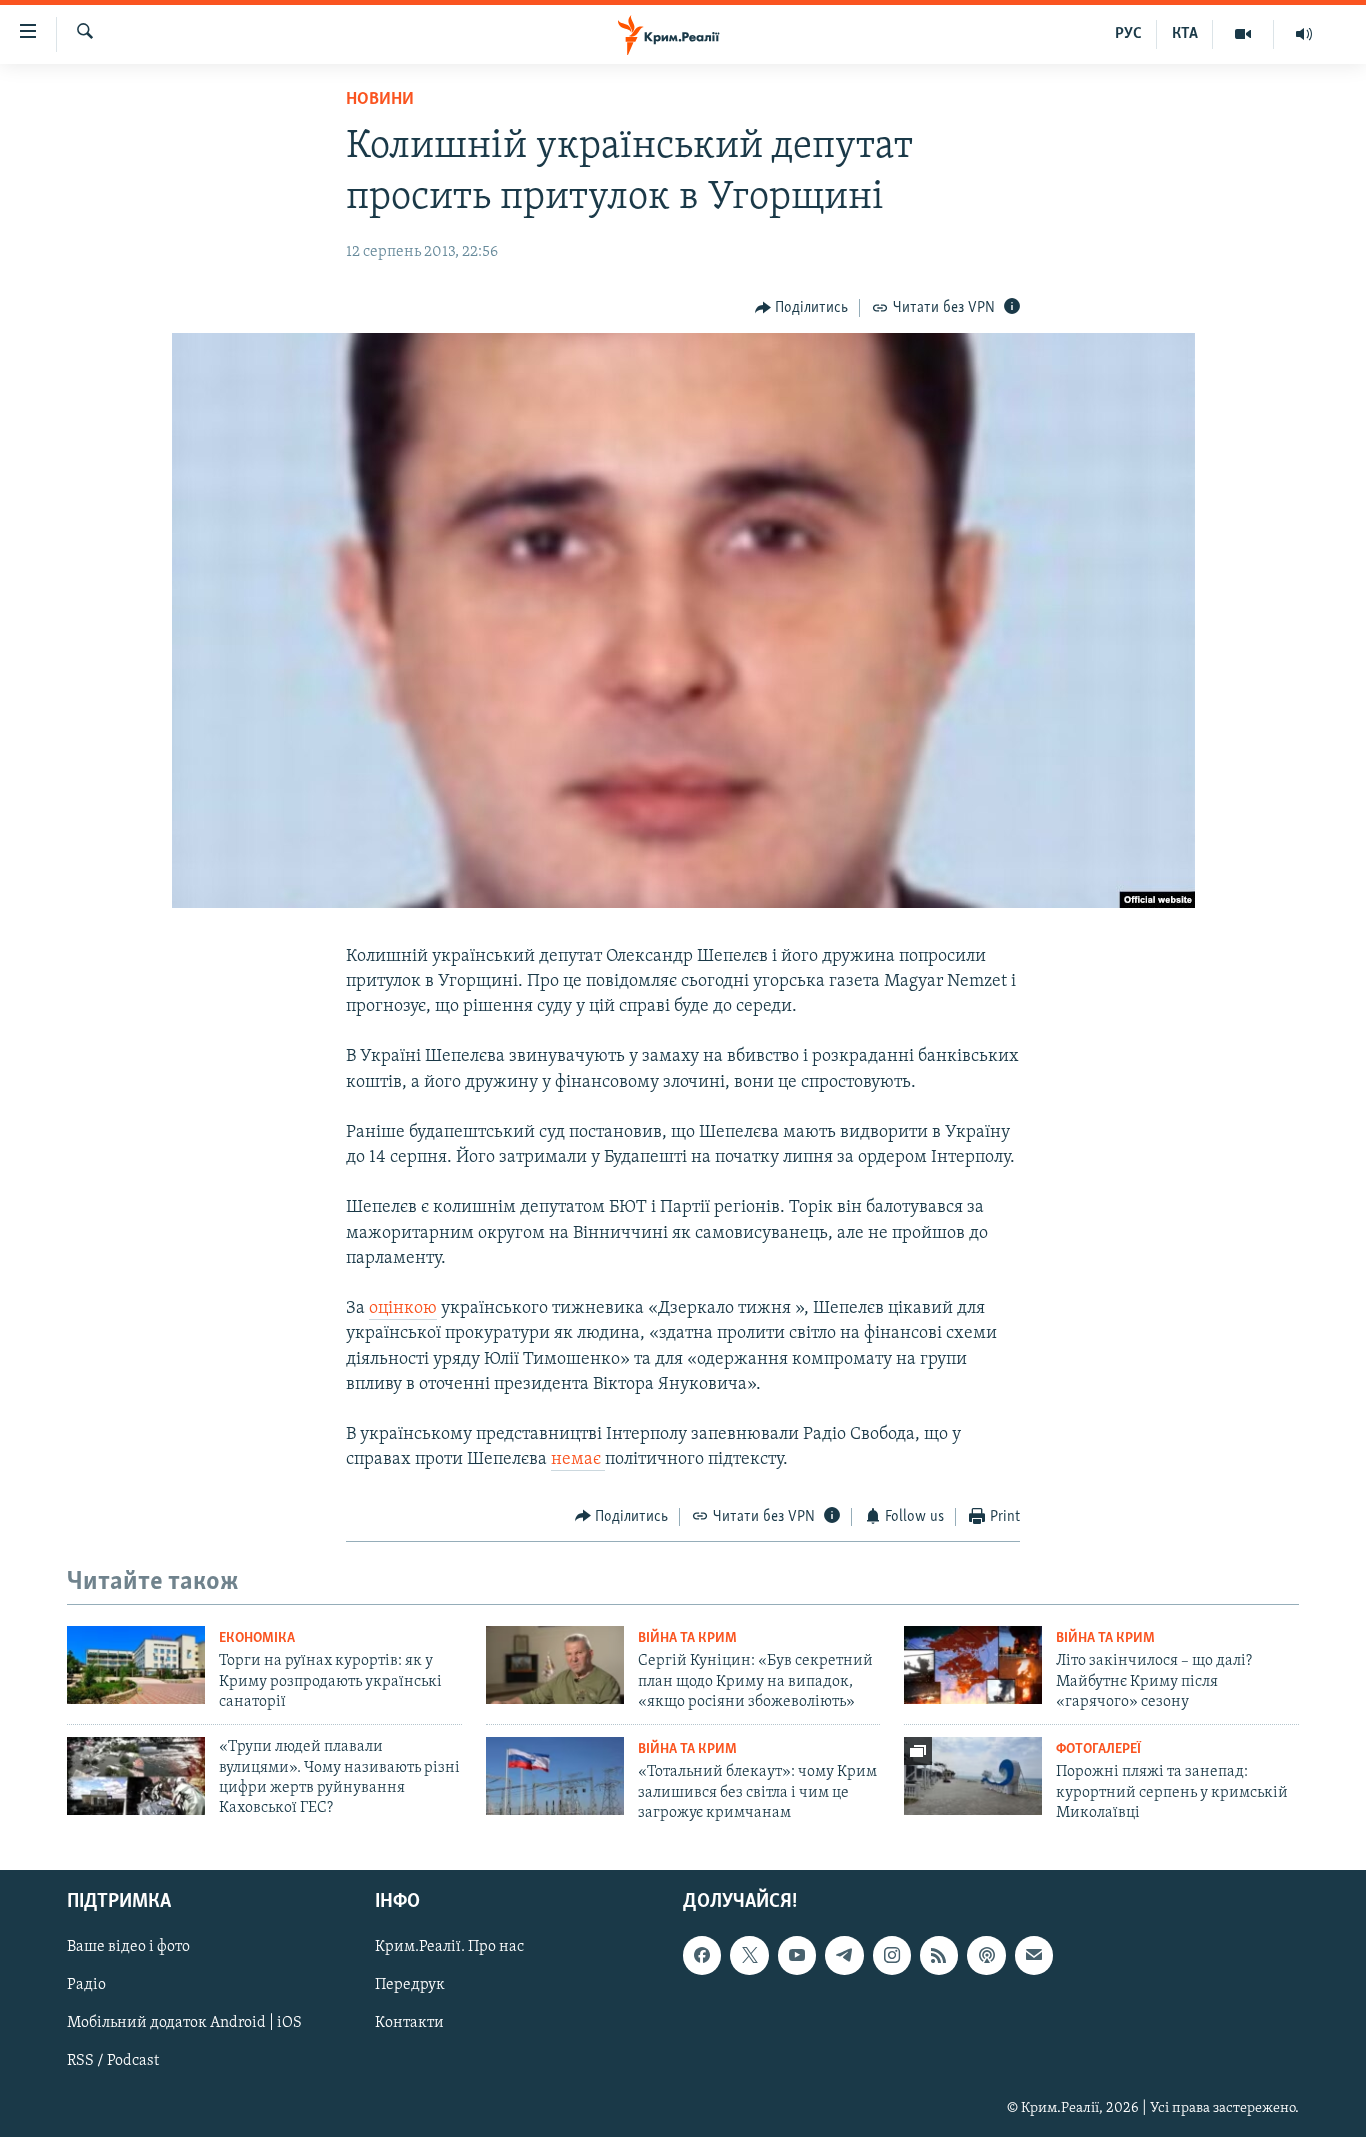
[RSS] (939, 1955)
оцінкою (403, 1309)
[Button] (802, 308)
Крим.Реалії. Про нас (449, 1947)
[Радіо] (1304, 34)
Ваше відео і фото (128, 1947)
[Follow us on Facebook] (702, 1955)
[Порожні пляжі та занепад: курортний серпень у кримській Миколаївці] (973, 1776)
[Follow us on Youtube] (797, 1955)
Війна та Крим (687, 1638)
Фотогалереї (1098, 1749)
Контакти (409, 2023)
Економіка (257, 1638)
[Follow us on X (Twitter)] (749, 1955)
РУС (1128, 34)
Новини (380, 100)
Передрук (410, 1985)
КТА (1185, 34)
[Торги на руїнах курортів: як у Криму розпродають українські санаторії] (136, 1665)
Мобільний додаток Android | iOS (184, 2023)
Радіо (86, 1985)
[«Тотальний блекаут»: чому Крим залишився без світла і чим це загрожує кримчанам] (555, 1776)
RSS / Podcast (113, 2061)
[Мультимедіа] (1243, 34)
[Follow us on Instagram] (892, 1955)
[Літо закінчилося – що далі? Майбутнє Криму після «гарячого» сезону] (973, 1665)
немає (578, 1460)
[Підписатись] (1034, 1955)
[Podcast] (986, 1955)
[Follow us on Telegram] (844, 1955)
